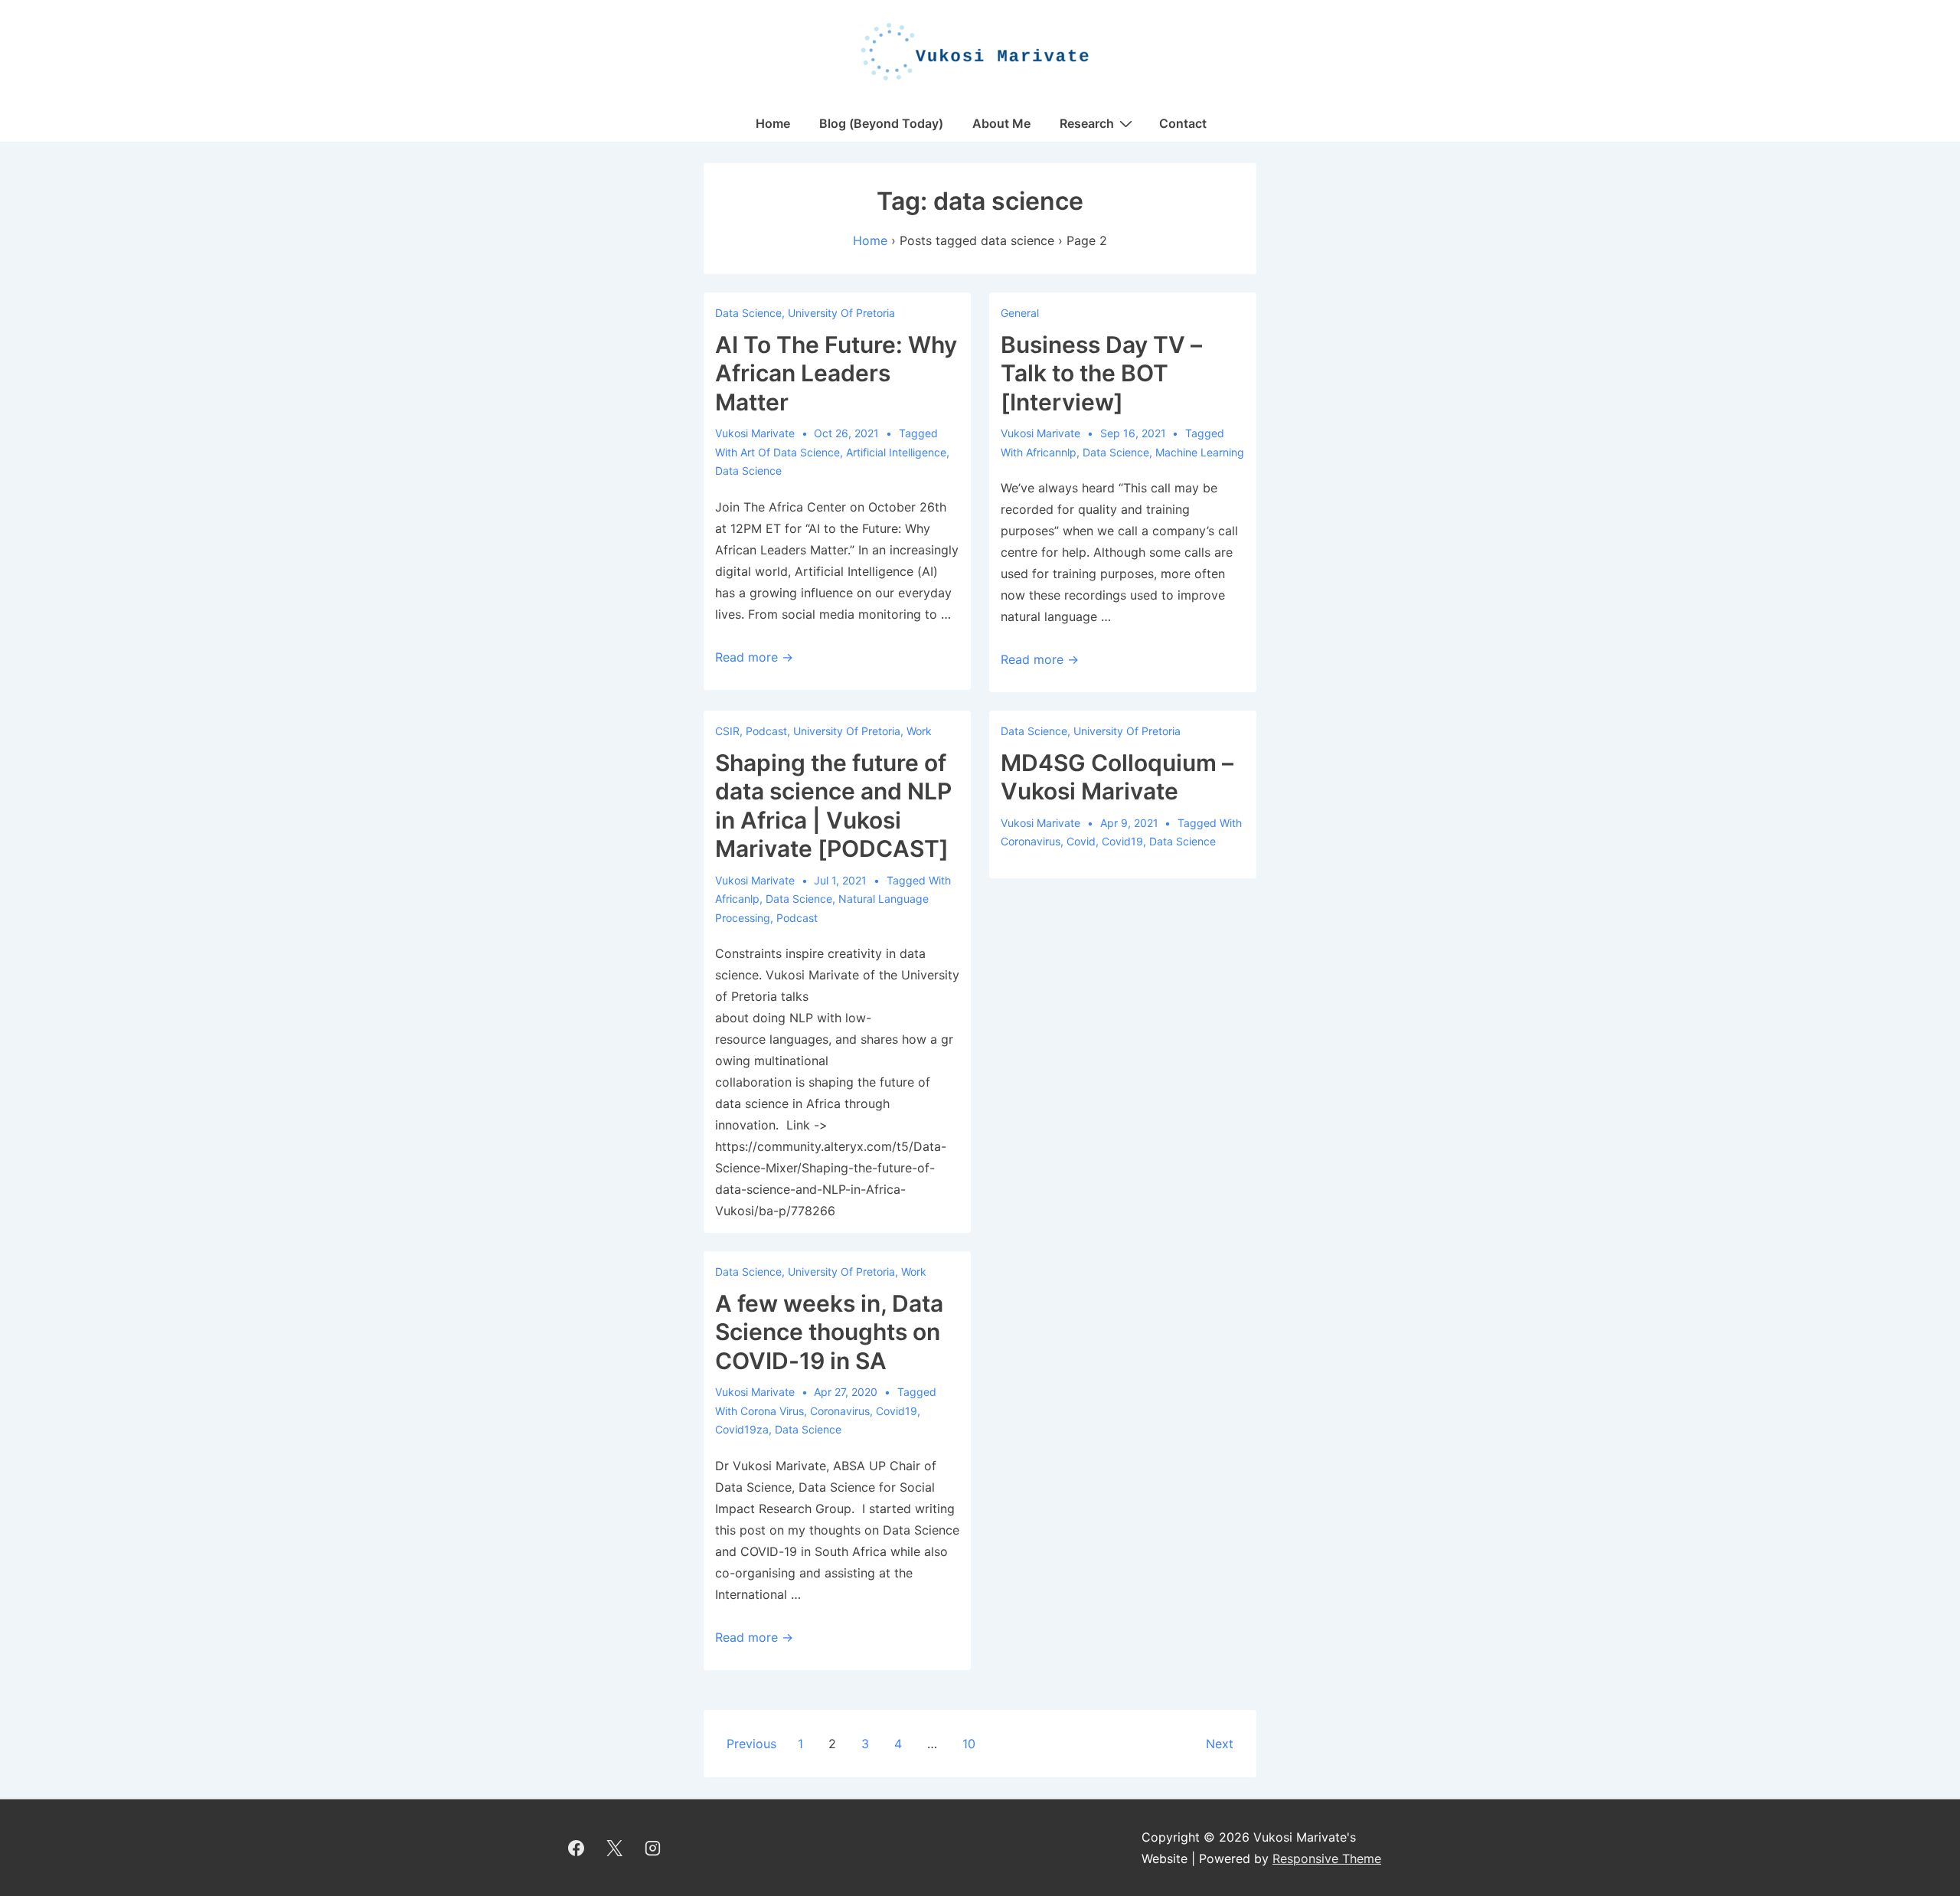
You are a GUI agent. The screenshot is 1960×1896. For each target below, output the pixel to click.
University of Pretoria (841, 313)
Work (919, 731)
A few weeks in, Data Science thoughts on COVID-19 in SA (829, 1332)
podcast (797, 918)
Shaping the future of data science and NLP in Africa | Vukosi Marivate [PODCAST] (833, 806)
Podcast (766, 731)
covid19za (742, 1429)
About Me (1001, 123)
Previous (751, 1744)
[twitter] (615, 1848)
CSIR (727, 731)
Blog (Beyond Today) (881, 123)
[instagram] (653, 1848)
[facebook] (577, 1848)
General (1020, 313)
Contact (1183, 123)
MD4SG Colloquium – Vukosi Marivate (1117, 777)
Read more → (754, 657)
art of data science (790, 452)
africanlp (737, 899)
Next (1220, 1744)
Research (1087, 123)
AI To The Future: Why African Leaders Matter (836, 373)
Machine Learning (1200, 452)
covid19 (1122, 841)
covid (1081, 841)
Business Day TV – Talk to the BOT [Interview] (1101, 373)
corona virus (772, 1411)
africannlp (1051, 452)
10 (969, 1744)
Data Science (748, 313)
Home (773, 123)
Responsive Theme (1327, 1858)
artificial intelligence (896, 452)
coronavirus (1031, 841)
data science (748, 471)
